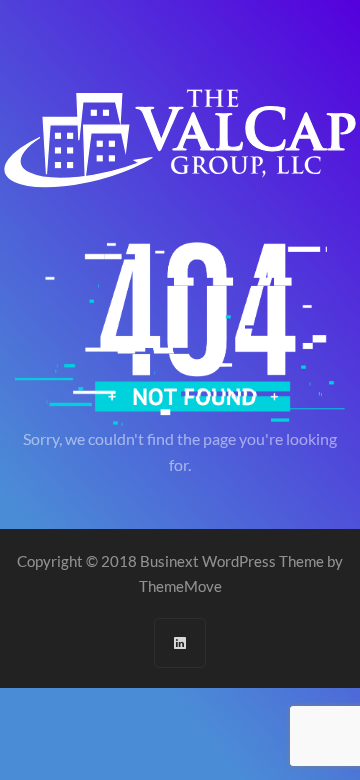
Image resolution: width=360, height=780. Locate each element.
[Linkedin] (180, 643)
